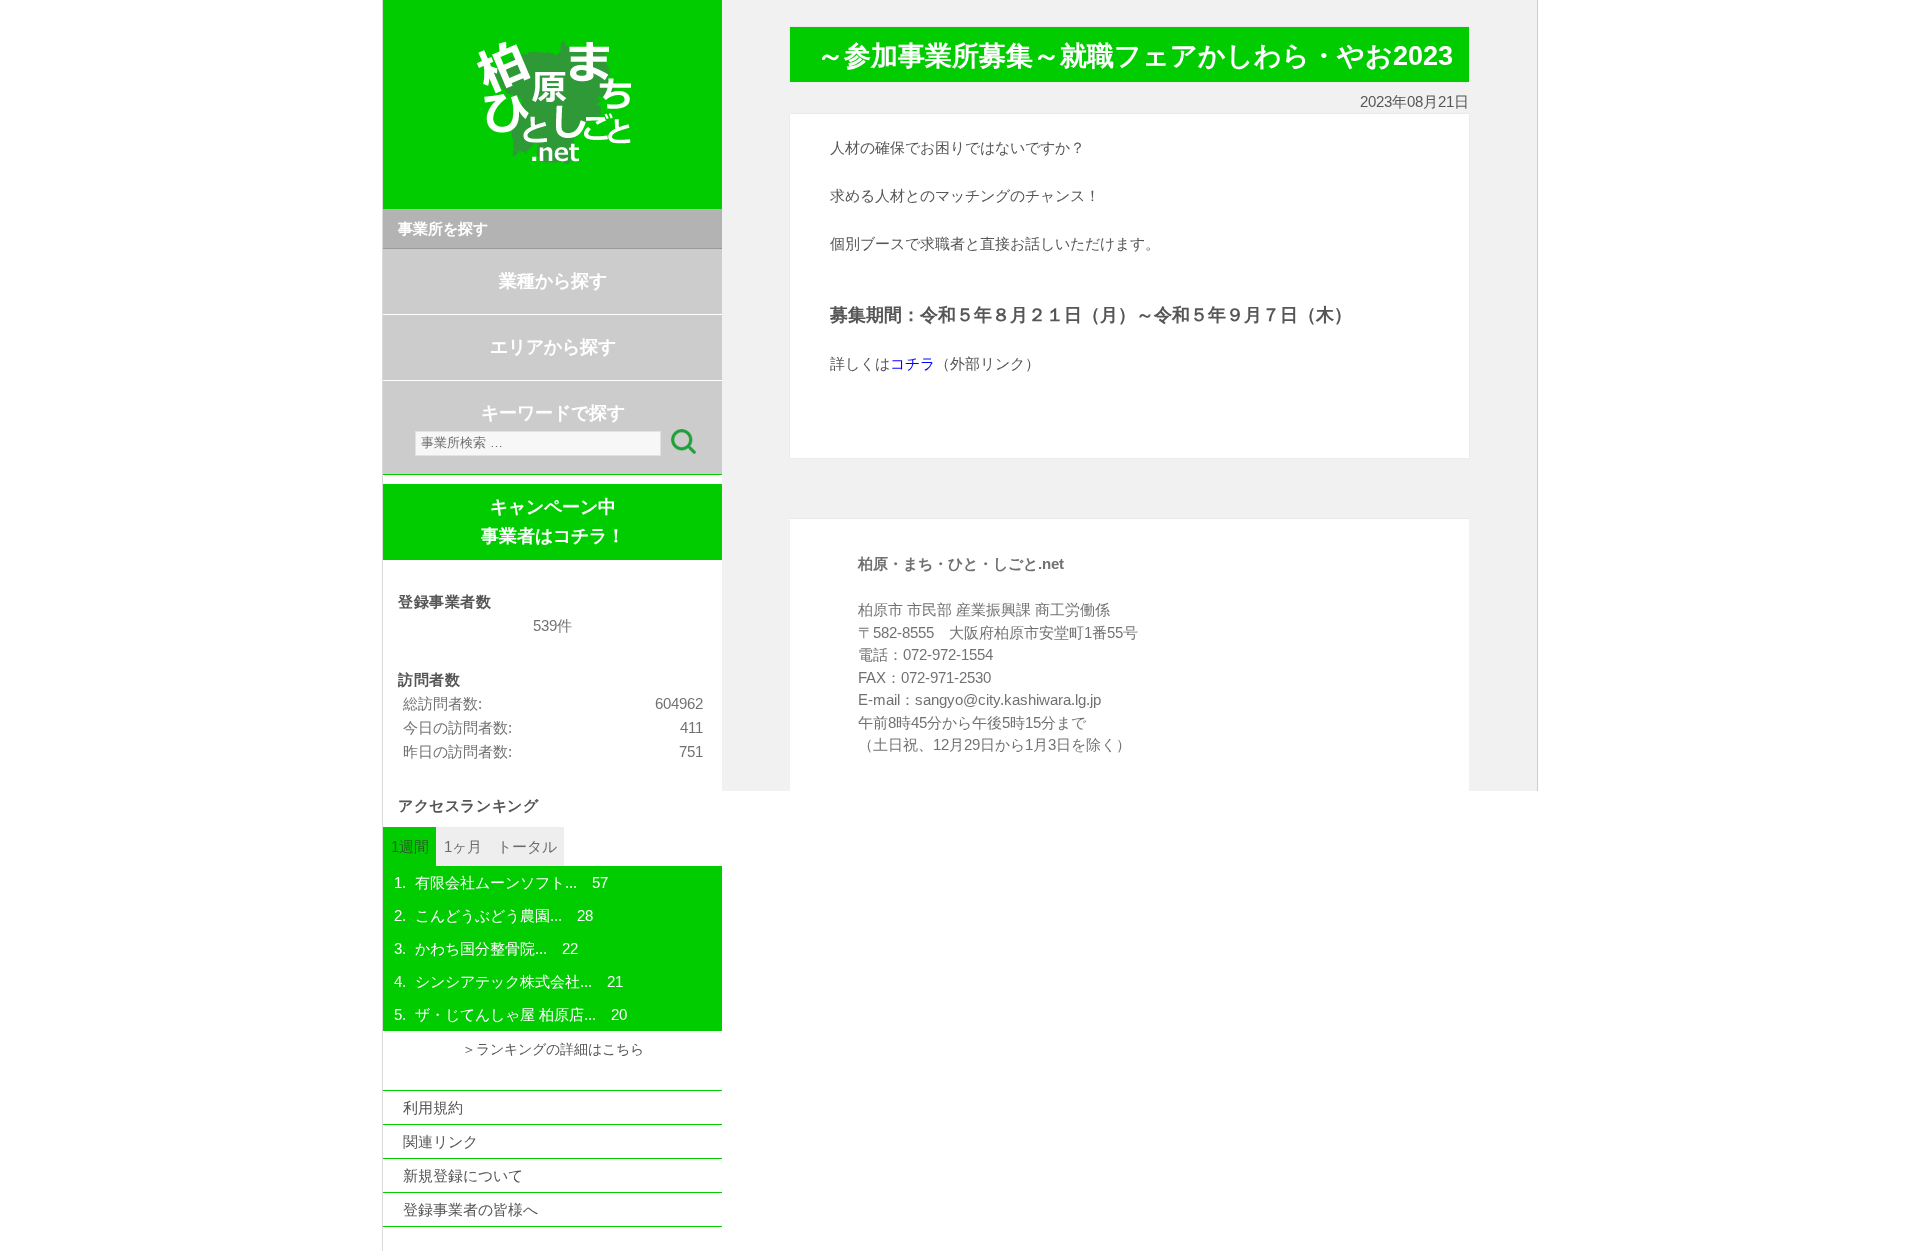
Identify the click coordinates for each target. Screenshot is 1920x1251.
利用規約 (433, 1107)
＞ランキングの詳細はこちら (553, 1049)
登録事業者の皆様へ (470, 1209)
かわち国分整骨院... (481, 948)
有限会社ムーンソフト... (496, 882)
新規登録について (463, 1175)
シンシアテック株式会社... (503, 981)
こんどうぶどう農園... (488, 915)
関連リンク (440, 1141)
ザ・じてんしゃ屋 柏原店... (505, 1014)
